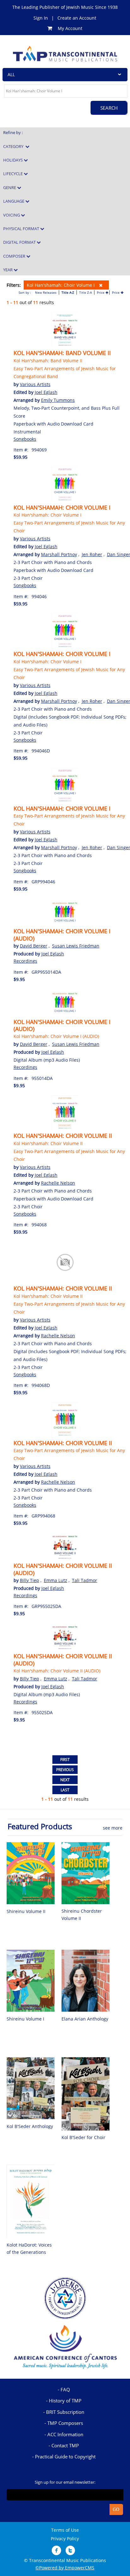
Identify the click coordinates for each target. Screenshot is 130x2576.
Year (8, 270)
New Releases (46, 292)
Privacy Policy (65, 2539)
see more (113, 1828)
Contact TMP (65, 2445)
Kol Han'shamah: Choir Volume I (61, 285)
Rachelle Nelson (58, 1183)
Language (14, 201)
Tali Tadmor (85, 1580)
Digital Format (20, 242)
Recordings (25, 961)
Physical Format (22, 229)
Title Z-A (86, 292)
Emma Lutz (56, 1580)
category (14, 146)
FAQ (65, 2389)
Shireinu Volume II (26, 1911)
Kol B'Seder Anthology (30, 2126)
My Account (70, 28)
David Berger (34, 946)
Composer (15, 256)
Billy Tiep (30, 1580)
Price (101, 292)
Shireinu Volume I (25, 2019)
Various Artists (35, 384)
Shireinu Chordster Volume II (82, 1914)
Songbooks (25, 439)
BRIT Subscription (65, 2412)
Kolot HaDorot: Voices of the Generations (29, 2248)
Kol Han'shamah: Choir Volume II (63, 1136)
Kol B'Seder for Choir (83, 2137)
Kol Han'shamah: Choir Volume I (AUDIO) (62, 935)
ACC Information (65, 2434)
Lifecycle (13, 174)
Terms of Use (65, 2530)
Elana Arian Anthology (85, 2019)
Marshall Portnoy (59, 554)
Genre (10, 187)
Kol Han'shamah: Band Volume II (62, 353)
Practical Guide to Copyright (65, 2456)
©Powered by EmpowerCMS (65, 2568)
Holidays (13, 160)
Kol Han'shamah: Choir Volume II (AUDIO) (63, 1569)
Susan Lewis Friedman (76, 946)
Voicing (12, 215)
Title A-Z (68, 292)
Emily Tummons (58, 400)
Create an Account (77, 18)
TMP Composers (65, 2423)
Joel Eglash (46, 392)
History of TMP (65, 2401)
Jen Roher (92, 554)
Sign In (41, 18)
